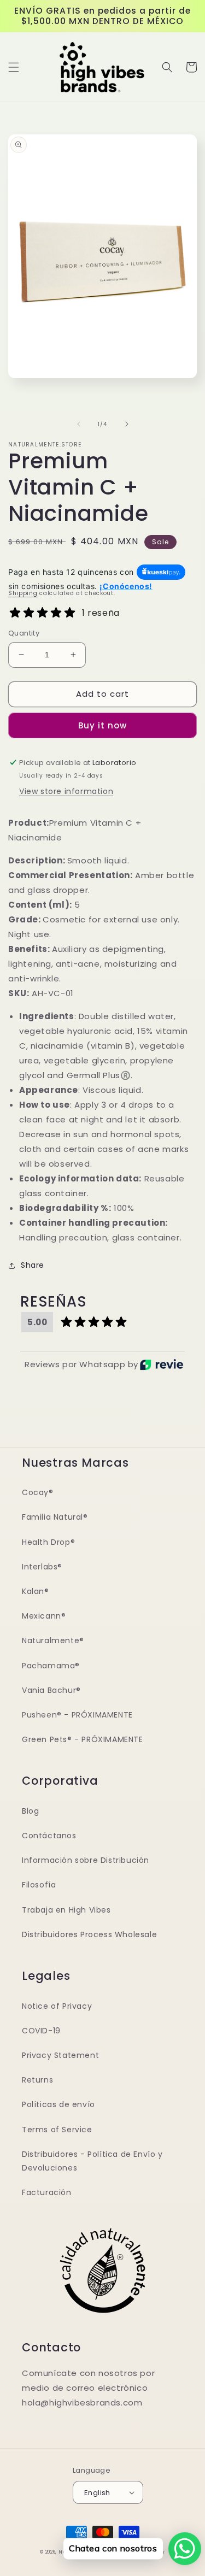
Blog (30, 1811)
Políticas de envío (58, 2104)
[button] (14, 67)
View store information (66, 791)
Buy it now (102, 725)
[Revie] (162, 1365)
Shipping (23, 593)
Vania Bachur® (51, 1690)
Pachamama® (51, 1666)
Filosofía (39, 1885)
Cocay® (38, 1492)
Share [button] (33, 1265)
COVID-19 (41, 2031)
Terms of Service (57, 2130)
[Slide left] (79, 424)
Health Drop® (48, 1542)
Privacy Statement (60, 2055)
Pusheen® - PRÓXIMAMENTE (77, 1715)
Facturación (47, 2192)
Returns (37, 2080)
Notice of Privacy (57, 2006)
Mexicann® (44, 1616)
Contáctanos (49, 1836)
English (97, 2493)
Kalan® (36, 1591)
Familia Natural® (55, 1517)
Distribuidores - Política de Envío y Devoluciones (92, 2161)
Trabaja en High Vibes (66, 1910)
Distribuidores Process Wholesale (89, 1934)
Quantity (24, 633)
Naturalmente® (53, 1640)
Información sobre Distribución (86, 1860)
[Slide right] (127, 424)
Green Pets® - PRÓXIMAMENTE (83, 1739)
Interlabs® (42, 1567)
